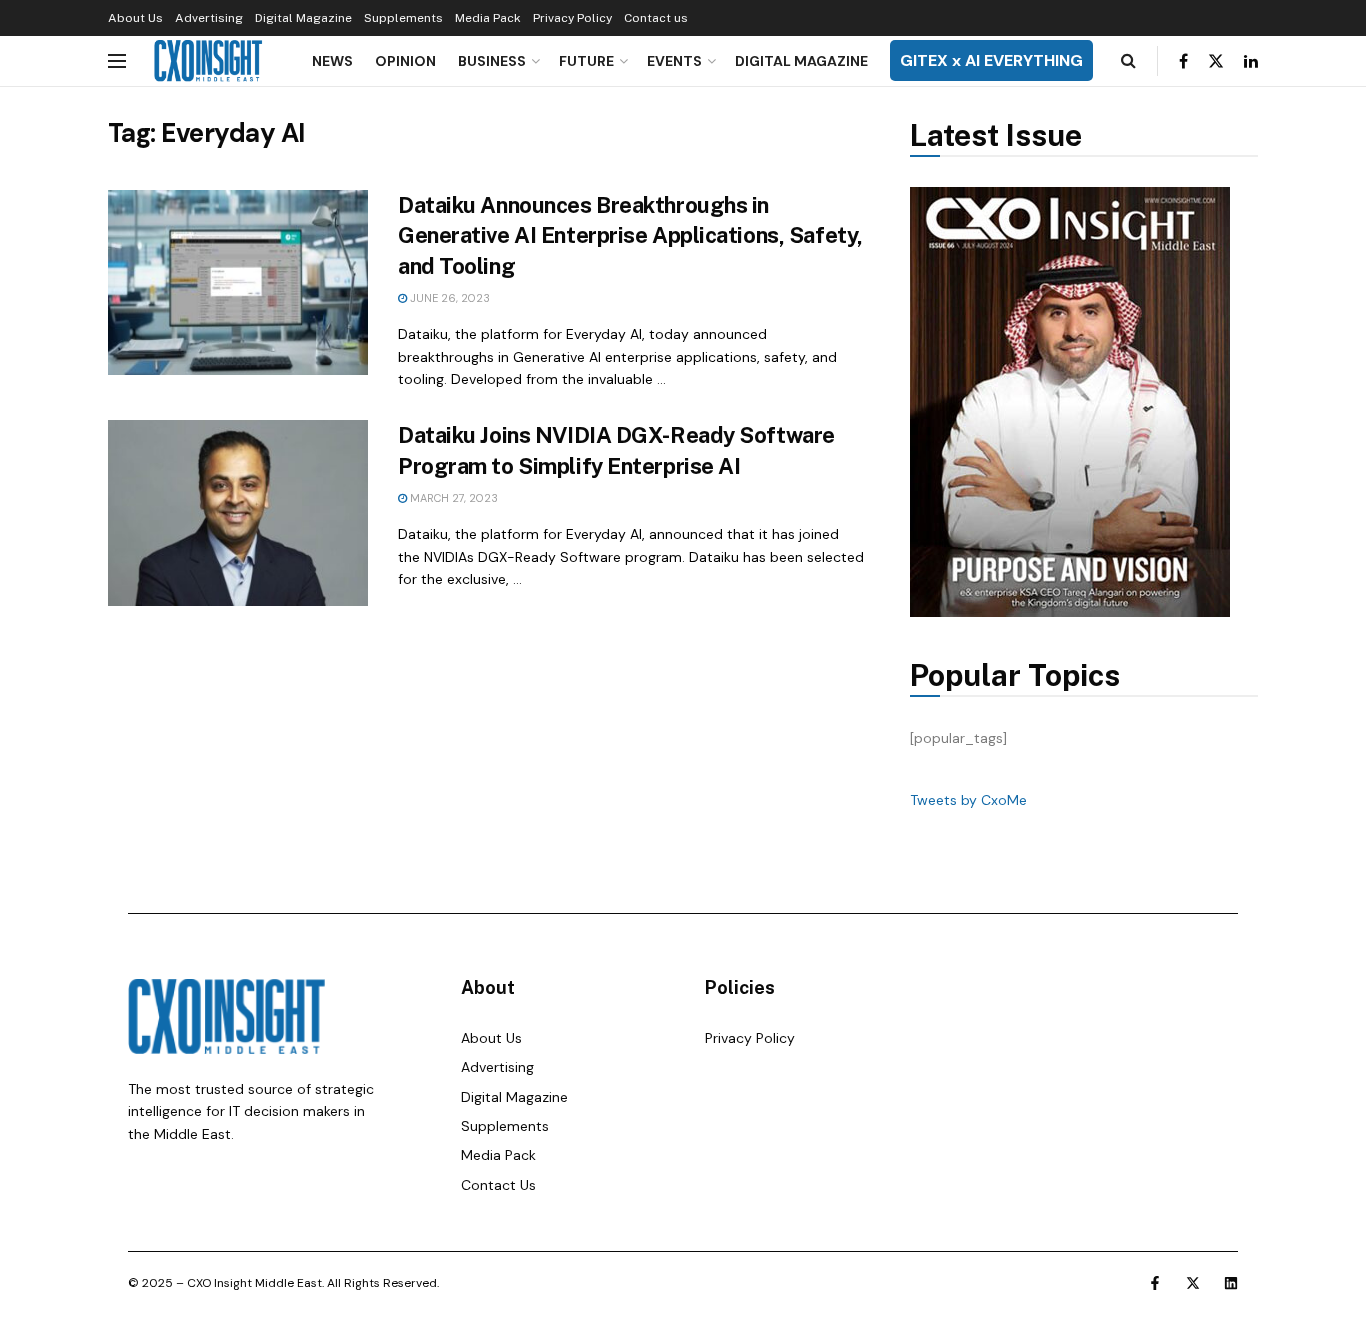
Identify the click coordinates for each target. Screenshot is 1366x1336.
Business (492, 61)
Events (674, 61)
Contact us (656, 18)
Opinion (405, 61)
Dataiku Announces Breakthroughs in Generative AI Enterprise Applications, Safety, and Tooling (630, 236)
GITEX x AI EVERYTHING (991, 60)
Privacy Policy (572, 18)
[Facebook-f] (1155, 1283)
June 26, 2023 (448, 298)
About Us (135, 18)
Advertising (209, 18)
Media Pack (488, 18)
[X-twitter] (1193, 1283)
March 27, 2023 (452, 498)
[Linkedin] (1231, 1283)
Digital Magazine (303, 18)
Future (586, 61)
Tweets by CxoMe (968, 800)
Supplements (403, 18)
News (332, 61)
